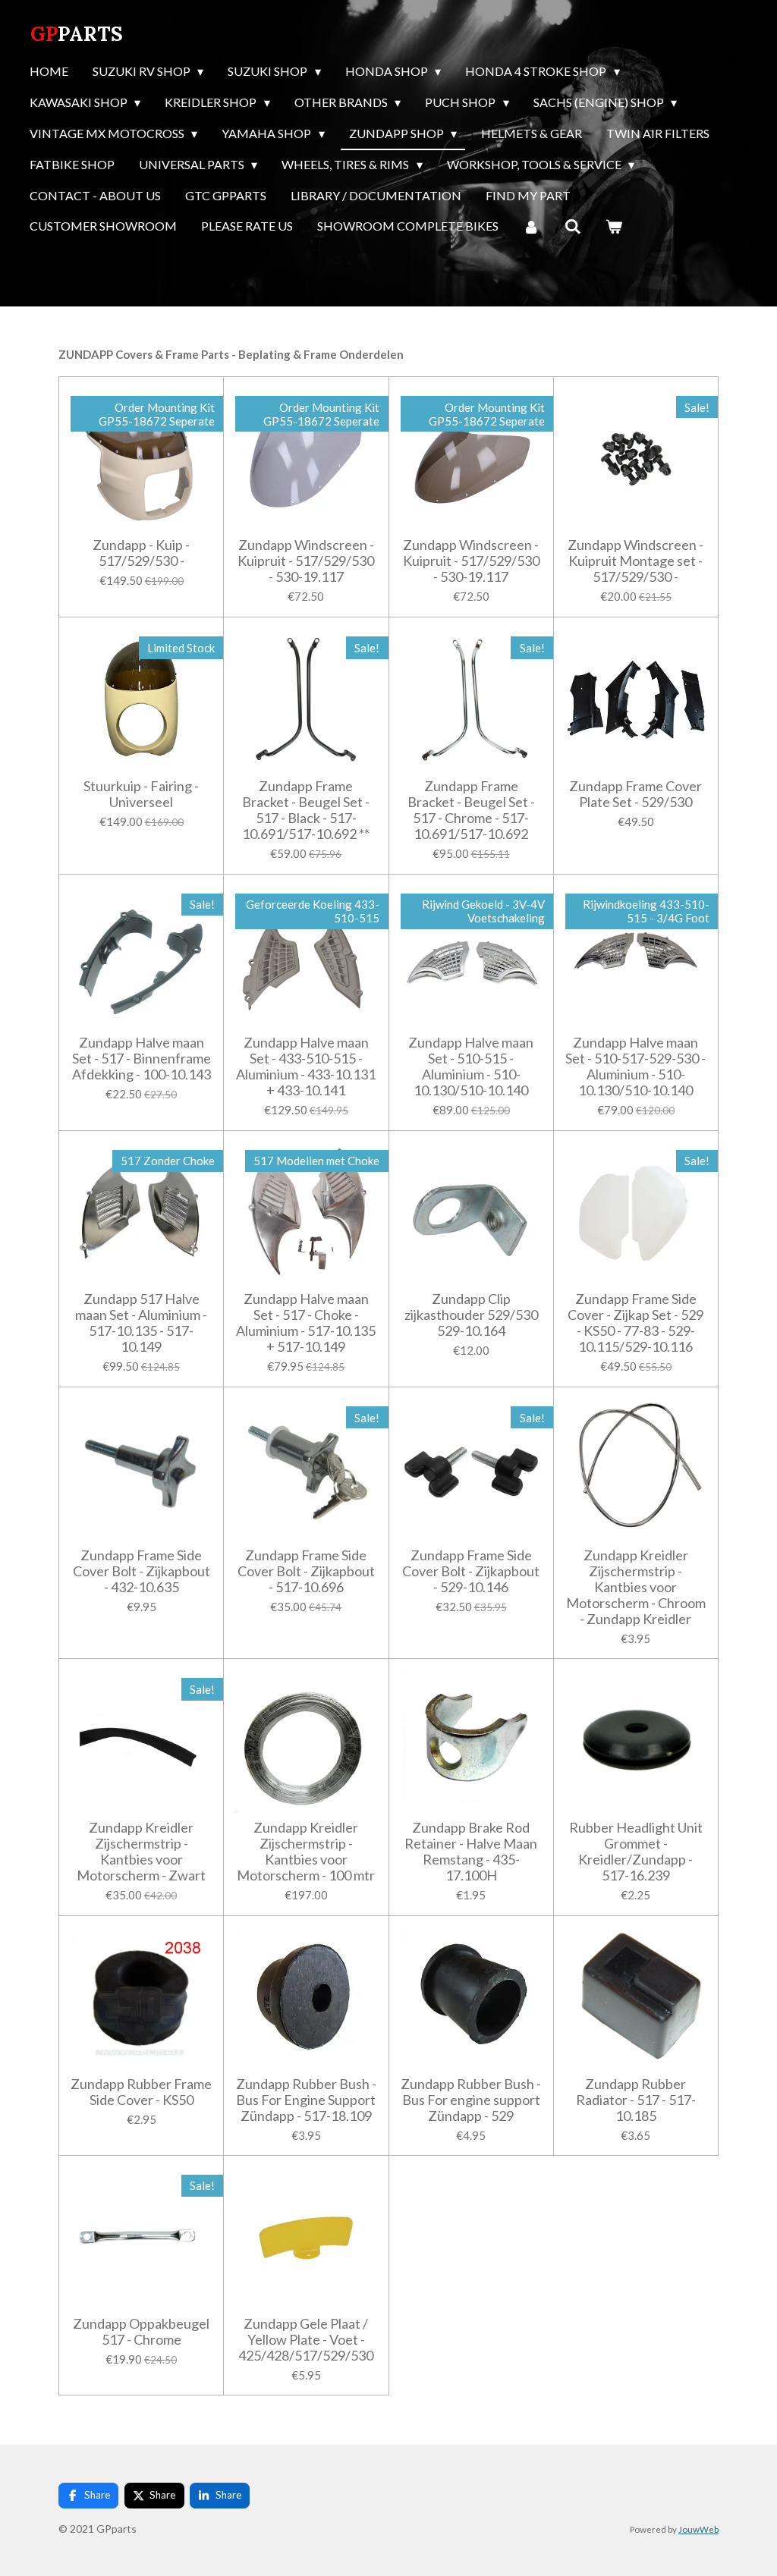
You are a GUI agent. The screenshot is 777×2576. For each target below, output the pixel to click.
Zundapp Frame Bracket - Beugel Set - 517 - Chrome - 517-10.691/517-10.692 (471, 810)
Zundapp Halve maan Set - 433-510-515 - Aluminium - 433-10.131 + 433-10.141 (306, 1067)
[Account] (531, 227)
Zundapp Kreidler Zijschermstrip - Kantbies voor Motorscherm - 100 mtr (306, 1852)
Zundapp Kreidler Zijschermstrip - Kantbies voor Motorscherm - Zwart (141, 1852)
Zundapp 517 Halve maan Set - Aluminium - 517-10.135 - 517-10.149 (141, 1323)
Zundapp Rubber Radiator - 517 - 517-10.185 (636, 2100)
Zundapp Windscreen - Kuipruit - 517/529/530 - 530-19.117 (306, 561)
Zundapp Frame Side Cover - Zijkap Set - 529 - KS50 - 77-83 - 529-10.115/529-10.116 (635, 1323)
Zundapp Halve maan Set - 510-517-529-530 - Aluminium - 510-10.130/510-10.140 (635, 1067)
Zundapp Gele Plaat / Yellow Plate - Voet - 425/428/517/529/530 (306, 2340)
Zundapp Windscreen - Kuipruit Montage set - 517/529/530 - (635, 561)
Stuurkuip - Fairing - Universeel (141, 794)
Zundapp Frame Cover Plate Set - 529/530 (635, 794)
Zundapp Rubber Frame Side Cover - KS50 (141, 2092)
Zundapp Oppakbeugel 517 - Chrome (141, 2332)
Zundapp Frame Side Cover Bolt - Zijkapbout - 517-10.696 (306, 1571)
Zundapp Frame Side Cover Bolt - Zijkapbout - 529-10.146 (471, 1571)
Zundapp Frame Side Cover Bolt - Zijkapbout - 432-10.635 (142, 1571)
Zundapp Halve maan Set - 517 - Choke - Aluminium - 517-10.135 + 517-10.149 (306, 1323)
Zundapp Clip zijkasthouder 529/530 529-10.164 (471, 1315)
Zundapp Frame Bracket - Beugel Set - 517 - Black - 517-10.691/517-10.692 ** (306, 810)
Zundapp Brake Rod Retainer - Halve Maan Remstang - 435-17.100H (471, 1852)
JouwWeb (698, 2529)
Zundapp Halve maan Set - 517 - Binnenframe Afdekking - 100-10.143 (142, 1059)
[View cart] (614, 227)
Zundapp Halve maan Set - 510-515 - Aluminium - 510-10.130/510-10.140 (471, 1067)
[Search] (572, 227)
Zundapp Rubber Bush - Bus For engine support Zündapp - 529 (471, 2100)
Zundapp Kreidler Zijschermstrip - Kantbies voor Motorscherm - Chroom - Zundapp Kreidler (636, 1587)
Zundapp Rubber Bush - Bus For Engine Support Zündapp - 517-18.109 (306, 2100)
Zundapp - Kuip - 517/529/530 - (141, 553)
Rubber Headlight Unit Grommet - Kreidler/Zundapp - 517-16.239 (636, 1852)
